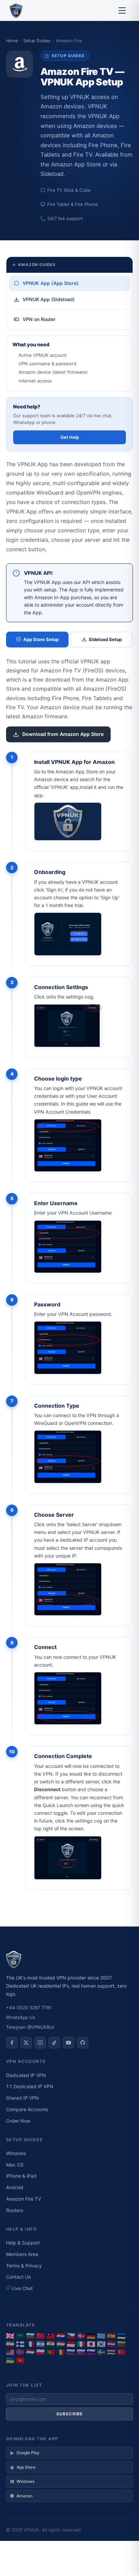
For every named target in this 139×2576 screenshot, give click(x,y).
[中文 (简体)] (40, 2336)
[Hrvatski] (61, 2336)
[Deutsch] (91, 2336)
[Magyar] (61, 2344)
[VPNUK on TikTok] (54, 2043)
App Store (26, 2467)
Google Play (28, 2453)
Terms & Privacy (24, 2266)
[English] (10, 2336)
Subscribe (70, 2414)
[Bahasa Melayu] (10, 2352)
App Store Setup (41, 639)
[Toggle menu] (122, 10)
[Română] (61, 2352)
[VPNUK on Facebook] (12, 2043)
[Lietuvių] (121, 2344)
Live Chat (22, 2288)
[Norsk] (20, 2352)
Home (12, 41)
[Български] (30, 2336)
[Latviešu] (111, 2344)
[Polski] (40, 2352)
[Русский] (71, 2352)
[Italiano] (81, 2344)
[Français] (30, 2344)
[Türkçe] (121, 2352)
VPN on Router (39, 319)
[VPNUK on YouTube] (68, 2043)
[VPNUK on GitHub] (83, 2043)
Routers (15, 2210)
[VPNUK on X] (26, 2043)
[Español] (111, 2336)
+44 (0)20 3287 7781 (29, 2008)
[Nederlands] (30, 2352)
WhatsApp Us (21, 2017)
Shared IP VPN (22, 2098)
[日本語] (91, 2344)
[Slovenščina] (91, 2352)
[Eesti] (121, 2336)
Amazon (24, 2496)
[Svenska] (101, 2352)
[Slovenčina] (81, 2352)
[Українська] (10, 2360)
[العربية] (20, 2336)
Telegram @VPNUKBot (30, 2027)
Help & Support (23, 2243)
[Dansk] (81, 2336)
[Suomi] (20, 2344)
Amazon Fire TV (23, 2199)
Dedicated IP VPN (26, 2075)
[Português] (51, 2352)
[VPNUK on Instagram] (40, 2043)
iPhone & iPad (21, 2176)
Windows (16, 2153)
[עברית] (40, 2344)
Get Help (70, 437)
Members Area (22, 2254)
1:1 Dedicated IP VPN (30, 2086)
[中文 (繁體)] (51, 2336)
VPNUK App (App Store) (51, 283)
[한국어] (101, 2344)
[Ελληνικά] (101, 2336)
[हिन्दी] (51, 2344)
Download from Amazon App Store (63, 734)
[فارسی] (10, 2344)
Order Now (18, 2121)
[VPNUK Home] (16, 10)
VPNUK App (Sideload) (49, 299)
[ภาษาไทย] (111, 2352)
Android (15, 2187)
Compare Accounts (27, 2109)
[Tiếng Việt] (20, 2360)
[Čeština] (71, 2336)
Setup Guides (37, 41)
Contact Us (18, 2277)
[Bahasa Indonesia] (71, 2344)
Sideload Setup (105, 639)
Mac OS (15, 2165)
